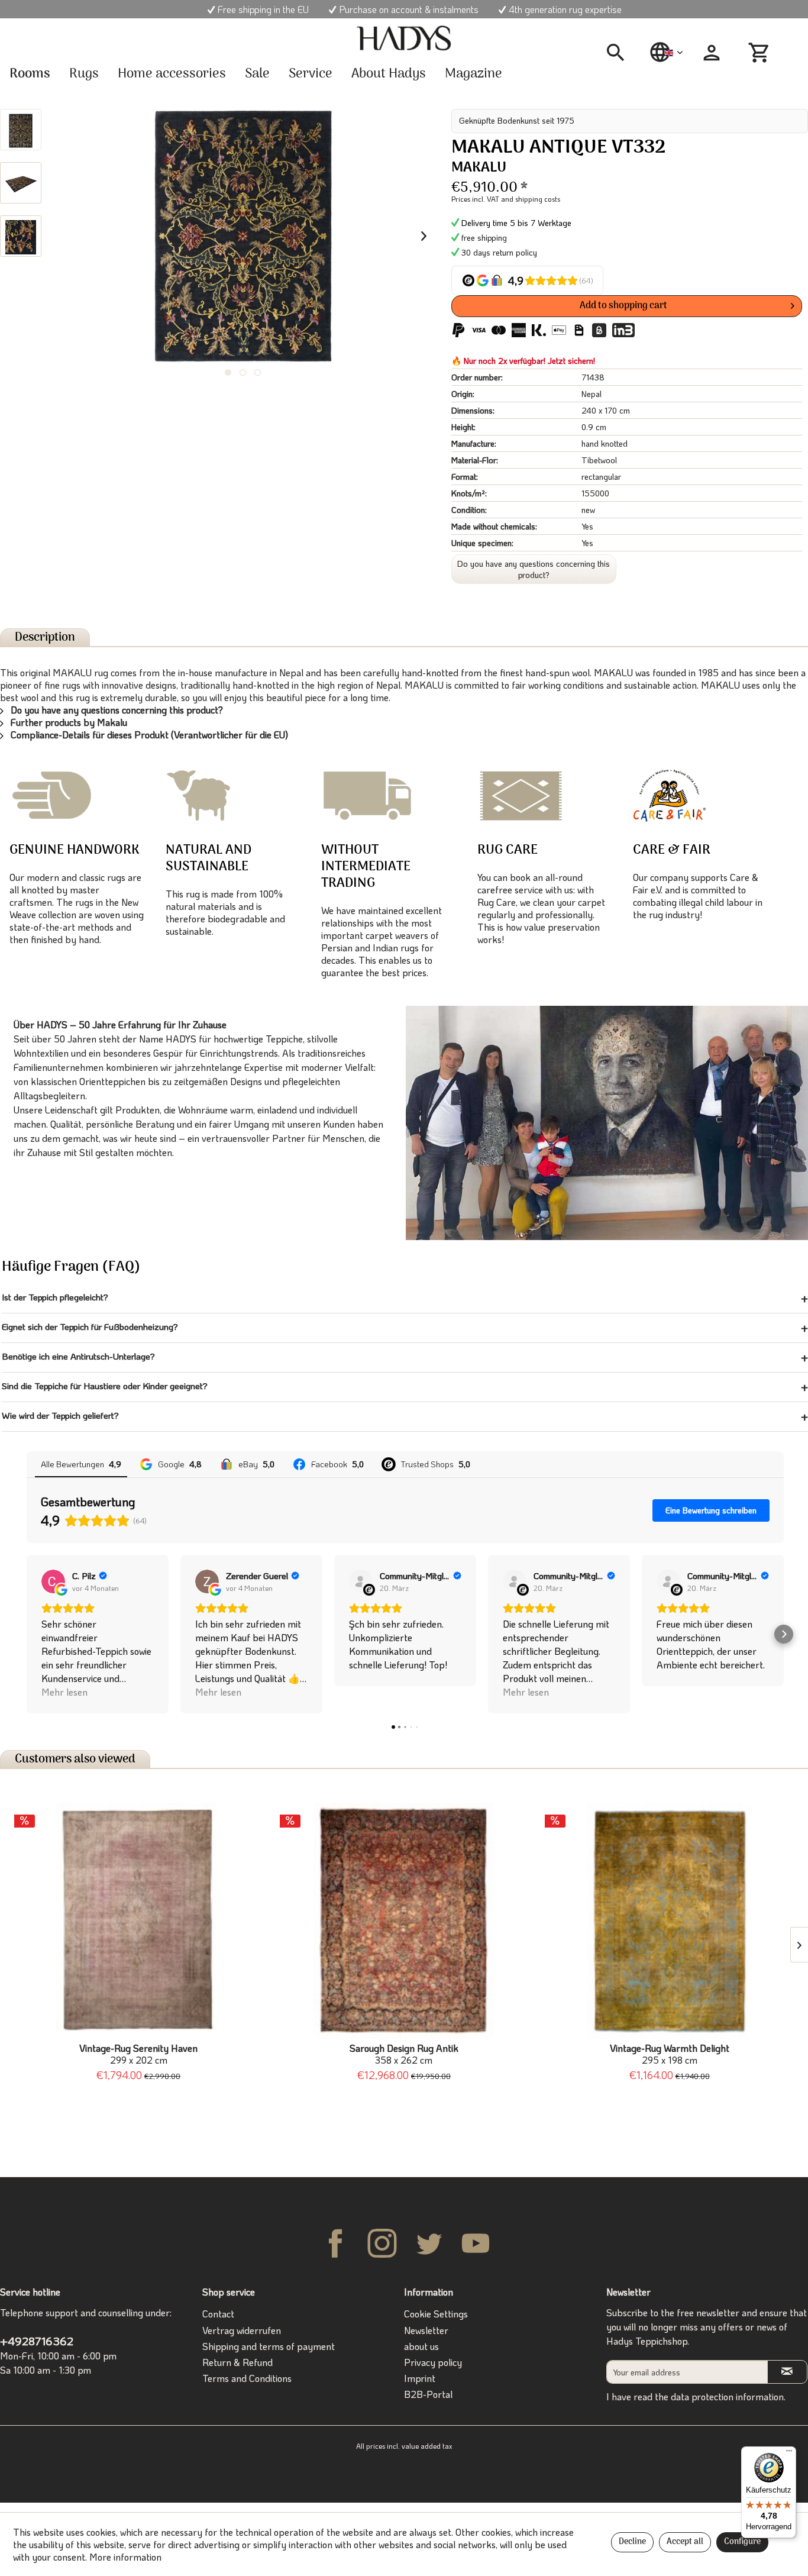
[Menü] (789, 2454)
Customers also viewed (75, 1759)
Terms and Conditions (247, 2378)
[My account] (712, 53)
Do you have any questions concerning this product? (534, 569)
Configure (742, 2542)
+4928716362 (37, 2341)
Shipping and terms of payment (269, 2346)
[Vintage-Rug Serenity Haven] (139, 1921)
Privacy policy (433, 2362)
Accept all (685, 2542)
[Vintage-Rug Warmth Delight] (669, 1921)
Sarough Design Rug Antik (404, 2054)
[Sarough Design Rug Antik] (404, 1921)
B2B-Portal (428, 2394)
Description (45, 637)
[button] (27, 1634)
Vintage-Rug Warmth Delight (670, 2054)
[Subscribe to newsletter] (787, 2372)
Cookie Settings (436, 2314)
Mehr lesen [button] (64, 1692)
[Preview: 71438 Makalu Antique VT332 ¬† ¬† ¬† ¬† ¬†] (21, 130)
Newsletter (426, 2330)
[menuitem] (620, 53)
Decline (632, 2542)
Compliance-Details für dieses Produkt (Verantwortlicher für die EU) (148, 735)
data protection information (727, 2396)
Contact (218, 2314)
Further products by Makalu (68, 722)
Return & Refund (237, 2362)
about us (421, 2346)
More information (125, 2557)
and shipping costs (531, 199)
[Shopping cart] (761, 53)
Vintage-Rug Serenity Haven (138, 2054)
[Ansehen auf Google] (53, 1581)
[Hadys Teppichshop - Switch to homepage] (404, 38)
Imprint (420, 2378)
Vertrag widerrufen (242, 2330)
